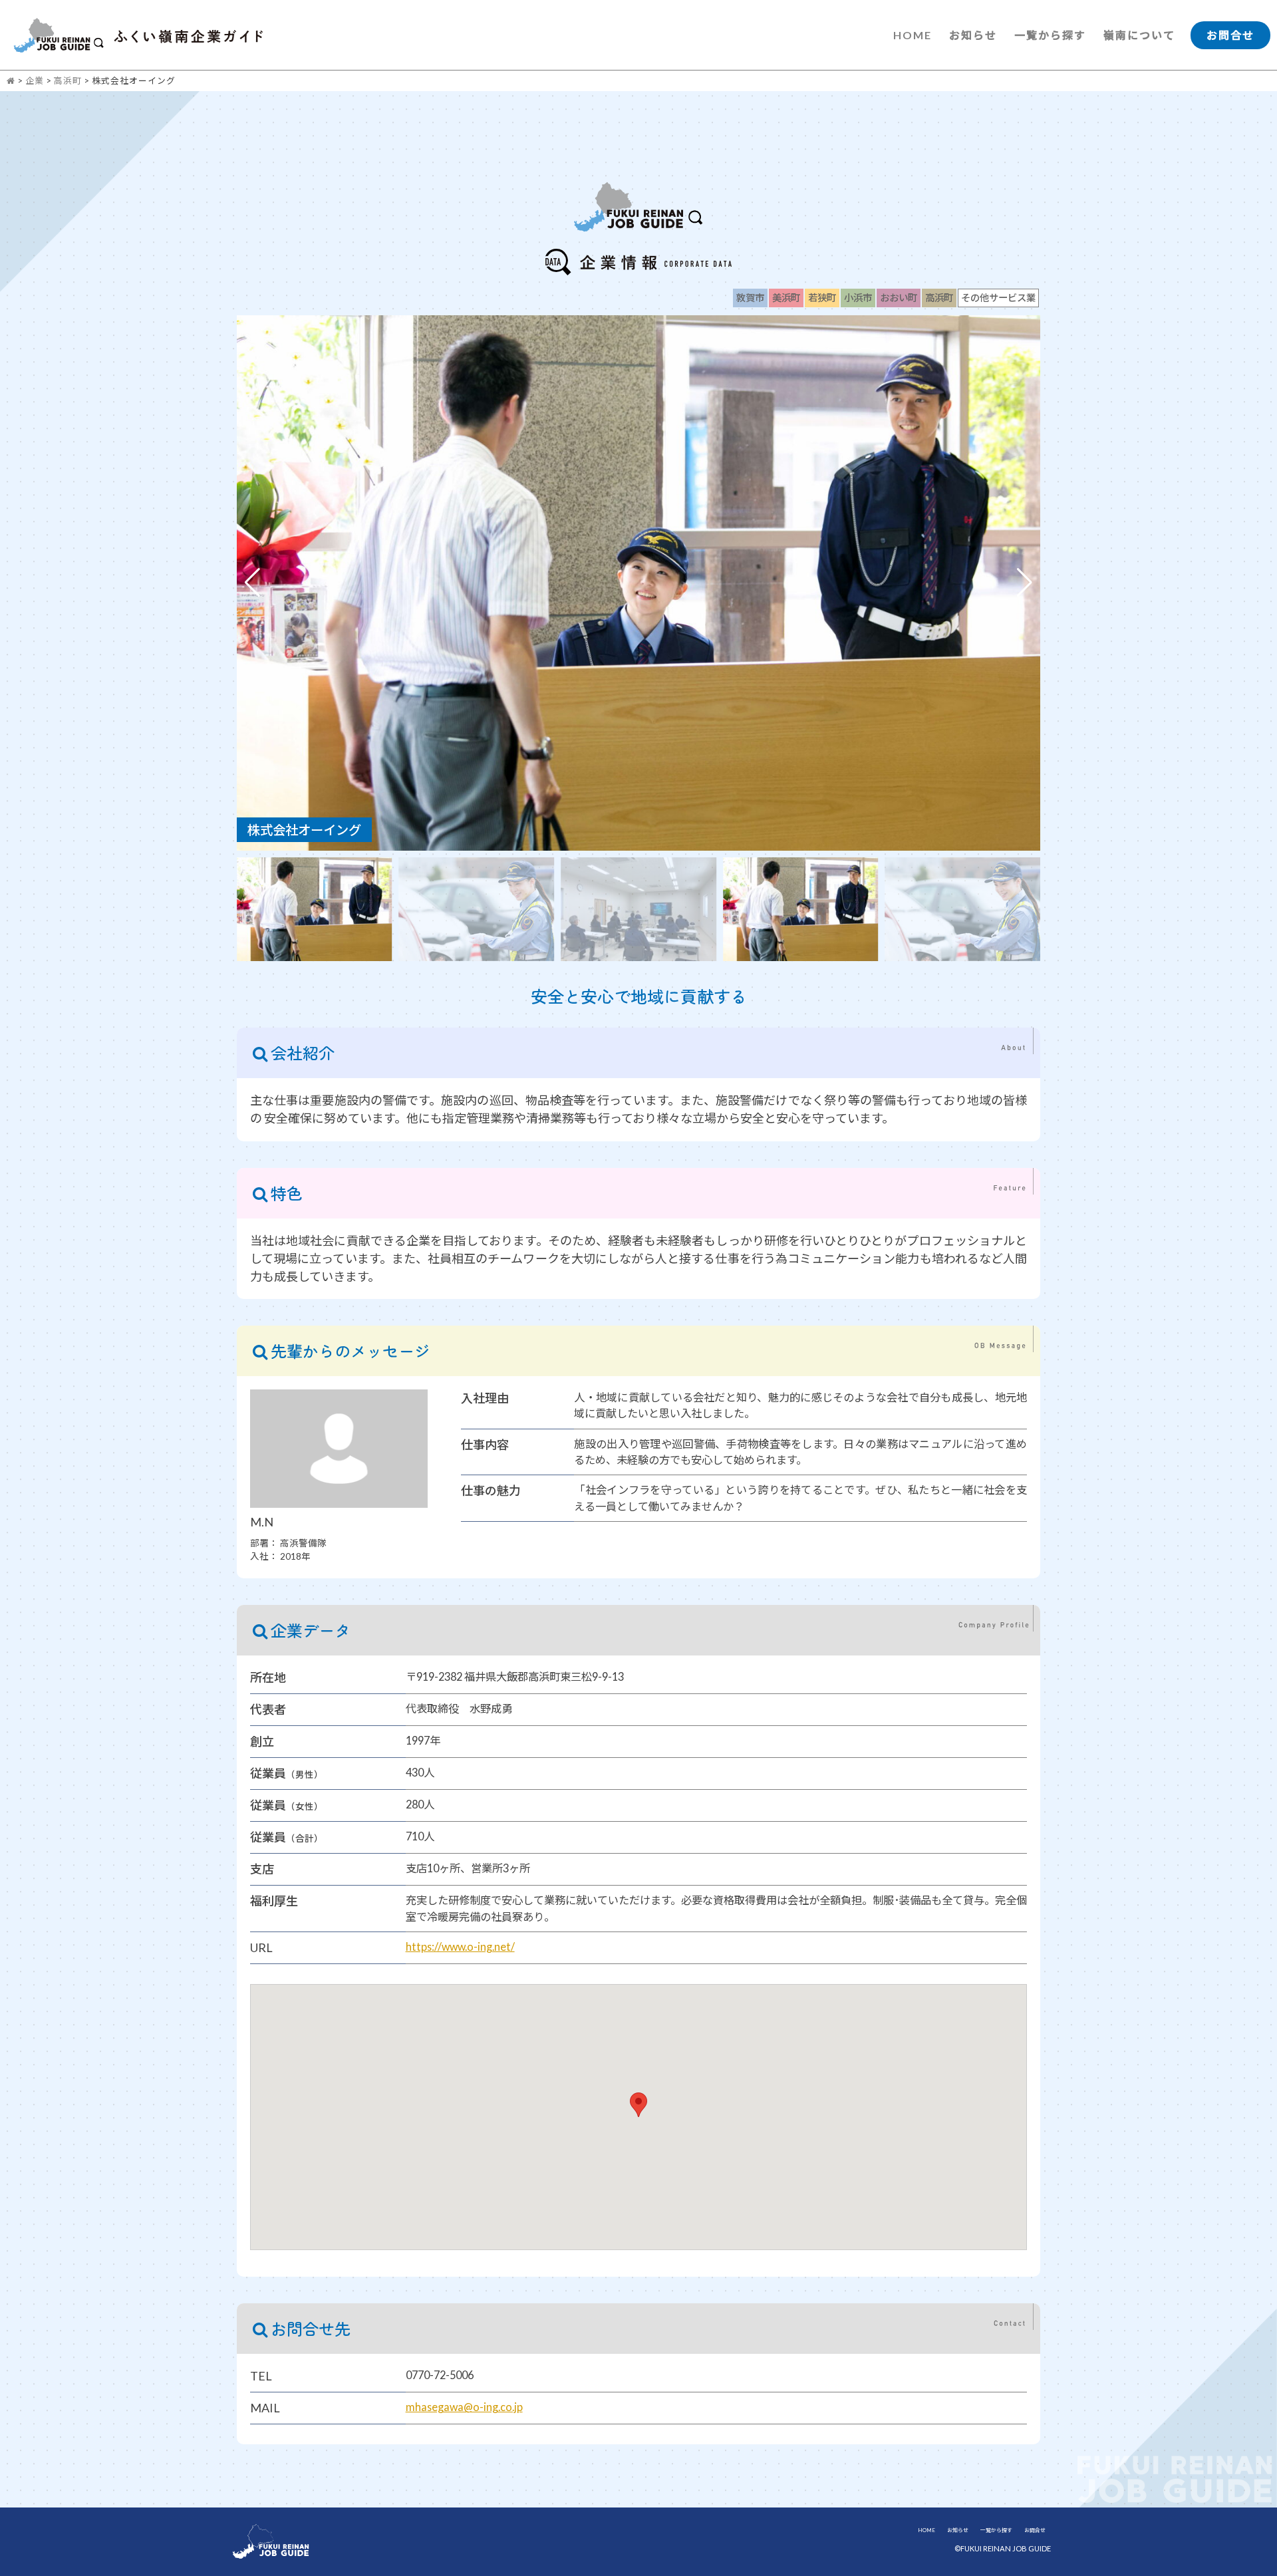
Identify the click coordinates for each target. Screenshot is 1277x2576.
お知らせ (973, 35)
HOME (913, 35)
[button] (1025, 583)
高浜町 (68, 80)
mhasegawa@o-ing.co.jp (464, 2407)
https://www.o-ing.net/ (460, 1946)
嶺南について (1139, 35)
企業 (35, 80)
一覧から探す (1050, 35)
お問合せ (1230, 35)
